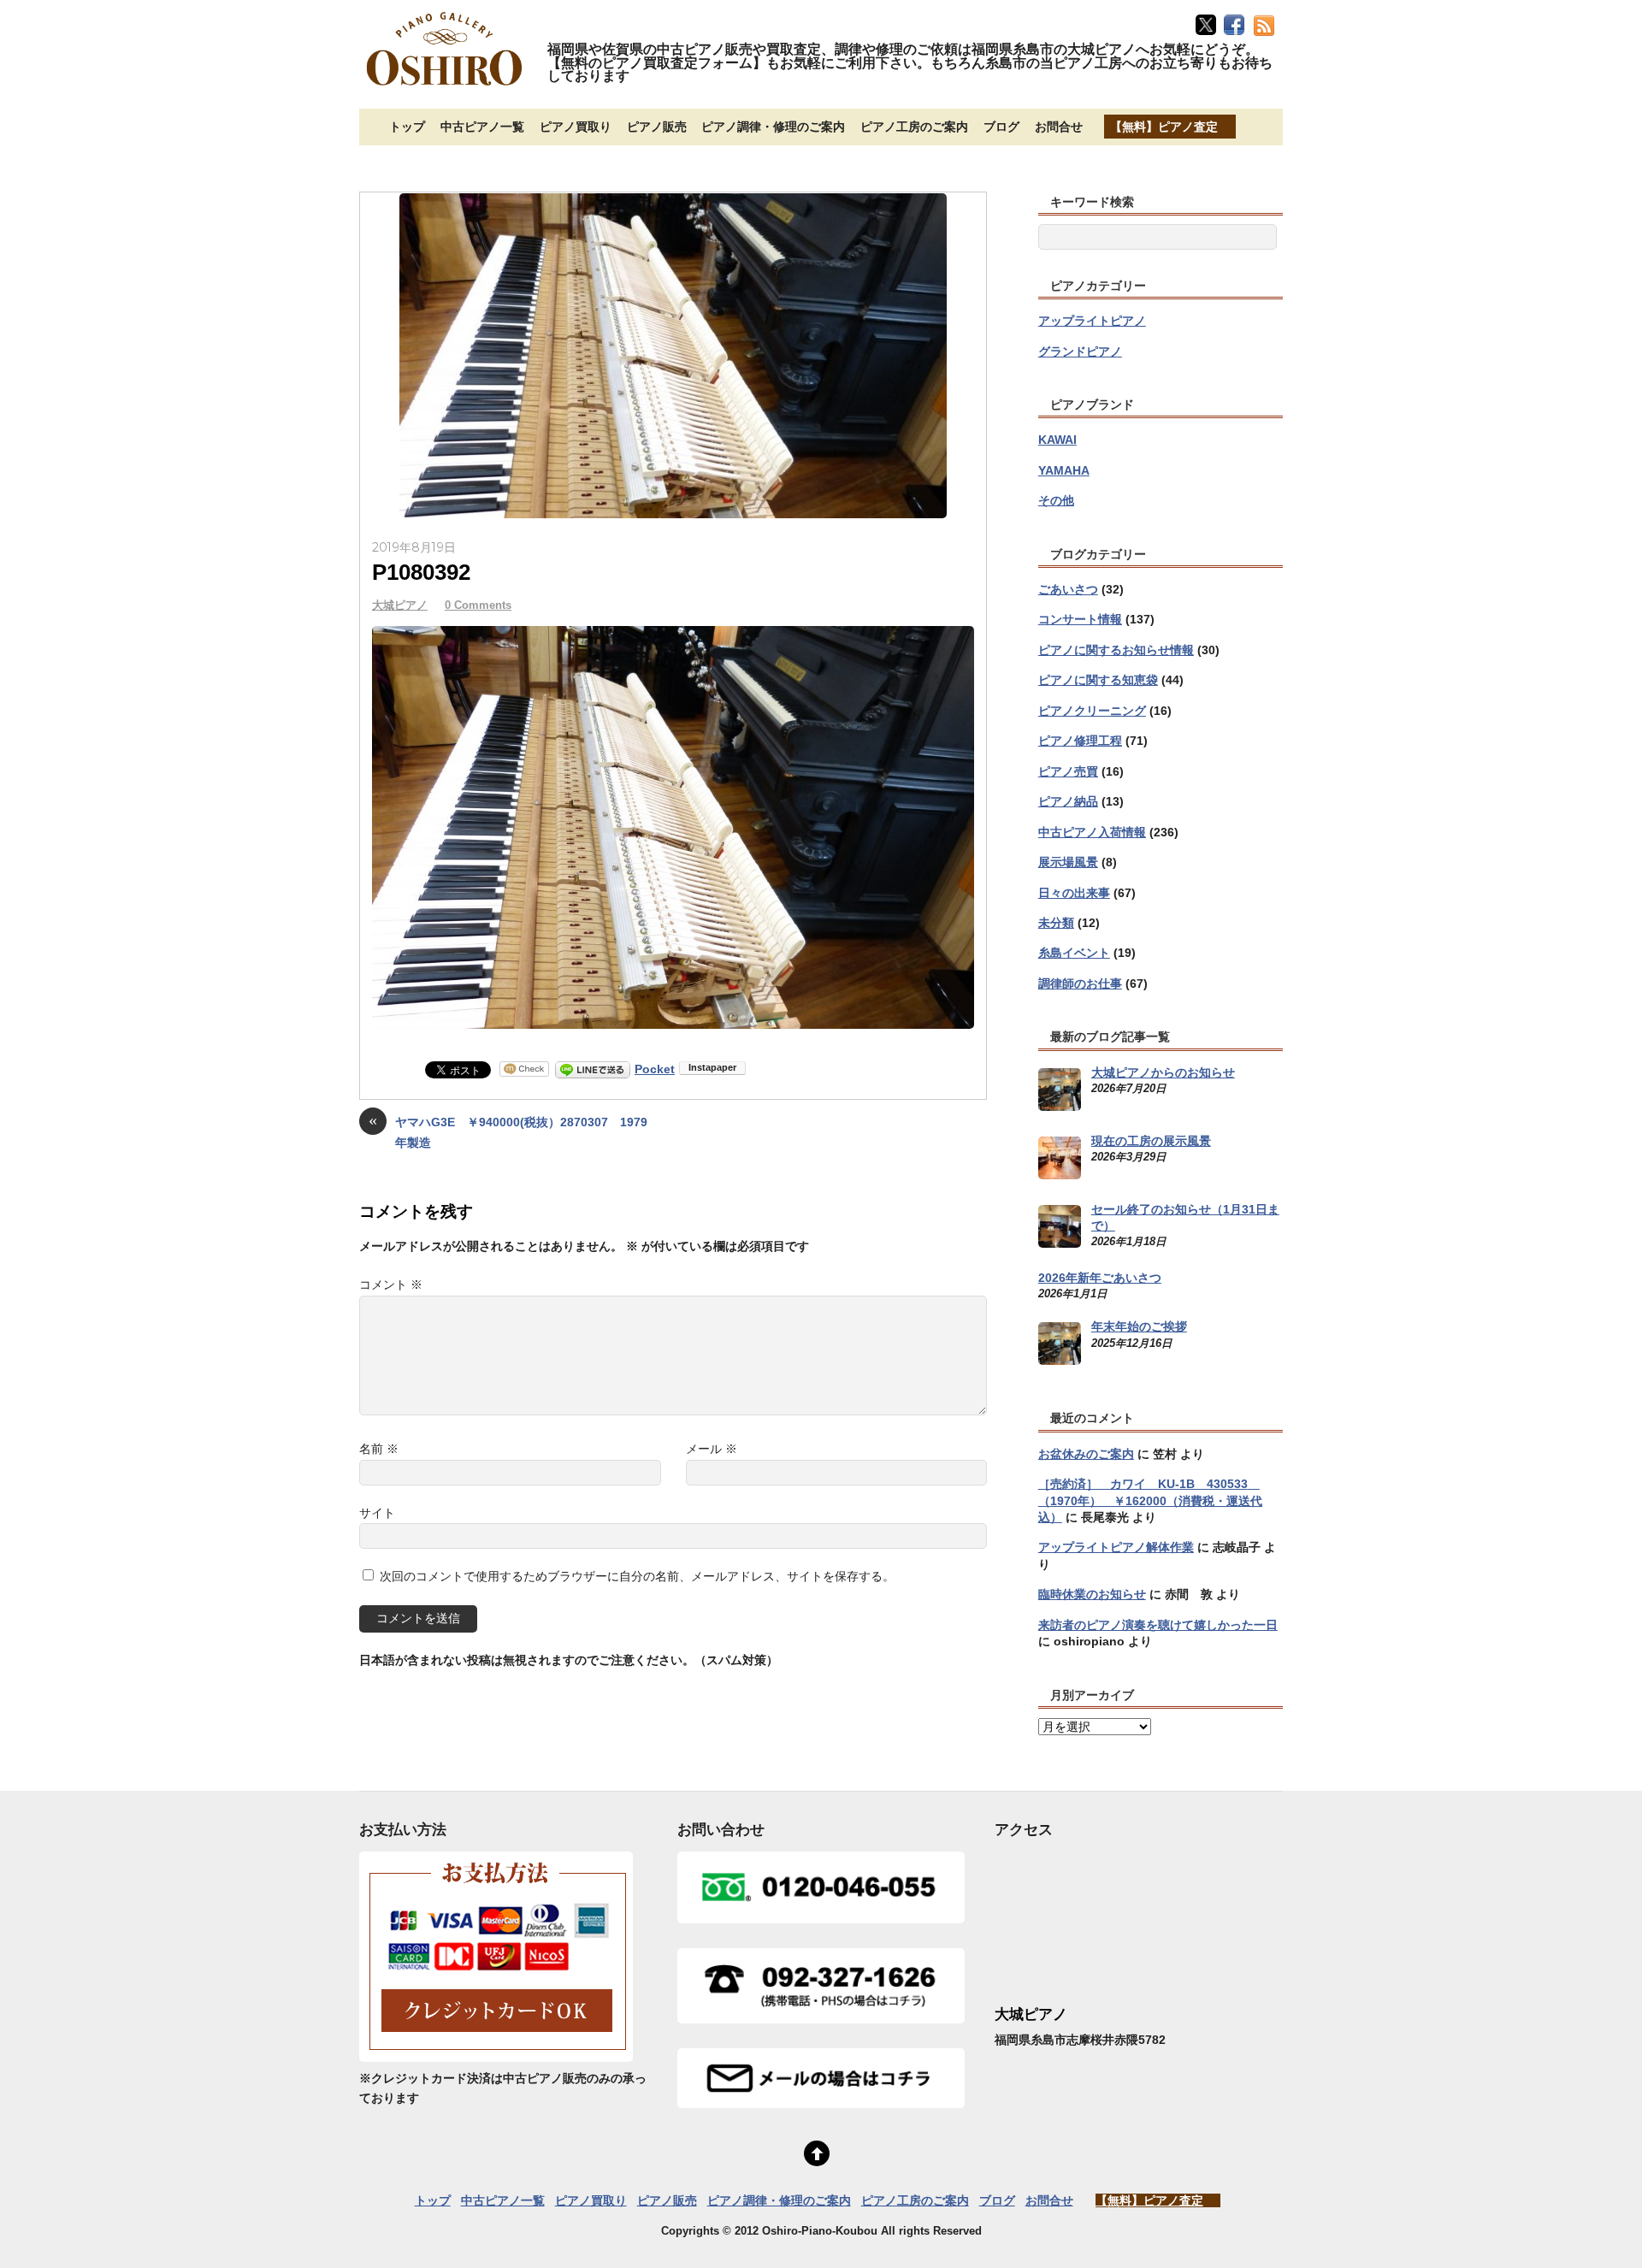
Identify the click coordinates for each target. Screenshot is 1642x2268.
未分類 (1056, 923)
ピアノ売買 (1068, 771)
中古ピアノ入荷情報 (1092, 832)
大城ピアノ (400, 605)
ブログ (1001, 127)
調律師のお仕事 (1080, 983)
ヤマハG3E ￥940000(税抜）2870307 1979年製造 (508, 1131)
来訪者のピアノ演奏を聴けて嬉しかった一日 (1158, 1625)
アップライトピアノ (1092, 321)
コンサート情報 (1080, 619)
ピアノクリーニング (1092, 711)
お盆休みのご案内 (1086, 1454)
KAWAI (1057, 440)
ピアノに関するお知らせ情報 (1116, 650)
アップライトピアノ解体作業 (1116, 1547)
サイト (377, 1513)
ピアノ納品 (1068, 801)
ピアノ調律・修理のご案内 (773, 127)
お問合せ (1059, 127)
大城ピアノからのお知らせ (1163, 1072)
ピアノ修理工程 (1080, 741)
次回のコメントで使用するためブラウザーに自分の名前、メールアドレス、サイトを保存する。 (637, 1576)
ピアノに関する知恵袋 (1098, 680)
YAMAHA (1064, 470)
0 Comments (478, 605)
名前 (379, 1449)
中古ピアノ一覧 (482, 127)
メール (712, 1449)
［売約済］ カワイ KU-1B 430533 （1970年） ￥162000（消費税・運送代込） (1150, 1500)
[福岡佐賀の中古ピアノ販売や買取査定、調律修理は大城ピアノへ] (445, 87)
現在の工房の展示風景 (1151, 1141)
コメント (391, 1285)
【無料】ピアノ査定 (1164, 127)
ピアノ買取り (576, 127)
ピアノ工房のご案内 (914, 127)
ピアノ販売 (657, 127)
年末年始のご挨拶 (1139, 1326)
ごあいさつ (1068, 589)
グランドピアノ (1080, 351)
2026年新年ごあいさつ (1100, 1278)
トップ (407, 127)
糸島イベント (1074, 953)
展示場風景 (1068, 862)
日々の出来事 (1074, 893)
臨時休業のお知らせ (1092, 1594)
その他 (1056, 500)
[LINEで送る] (593, 1069)
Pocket (655, 1069)
